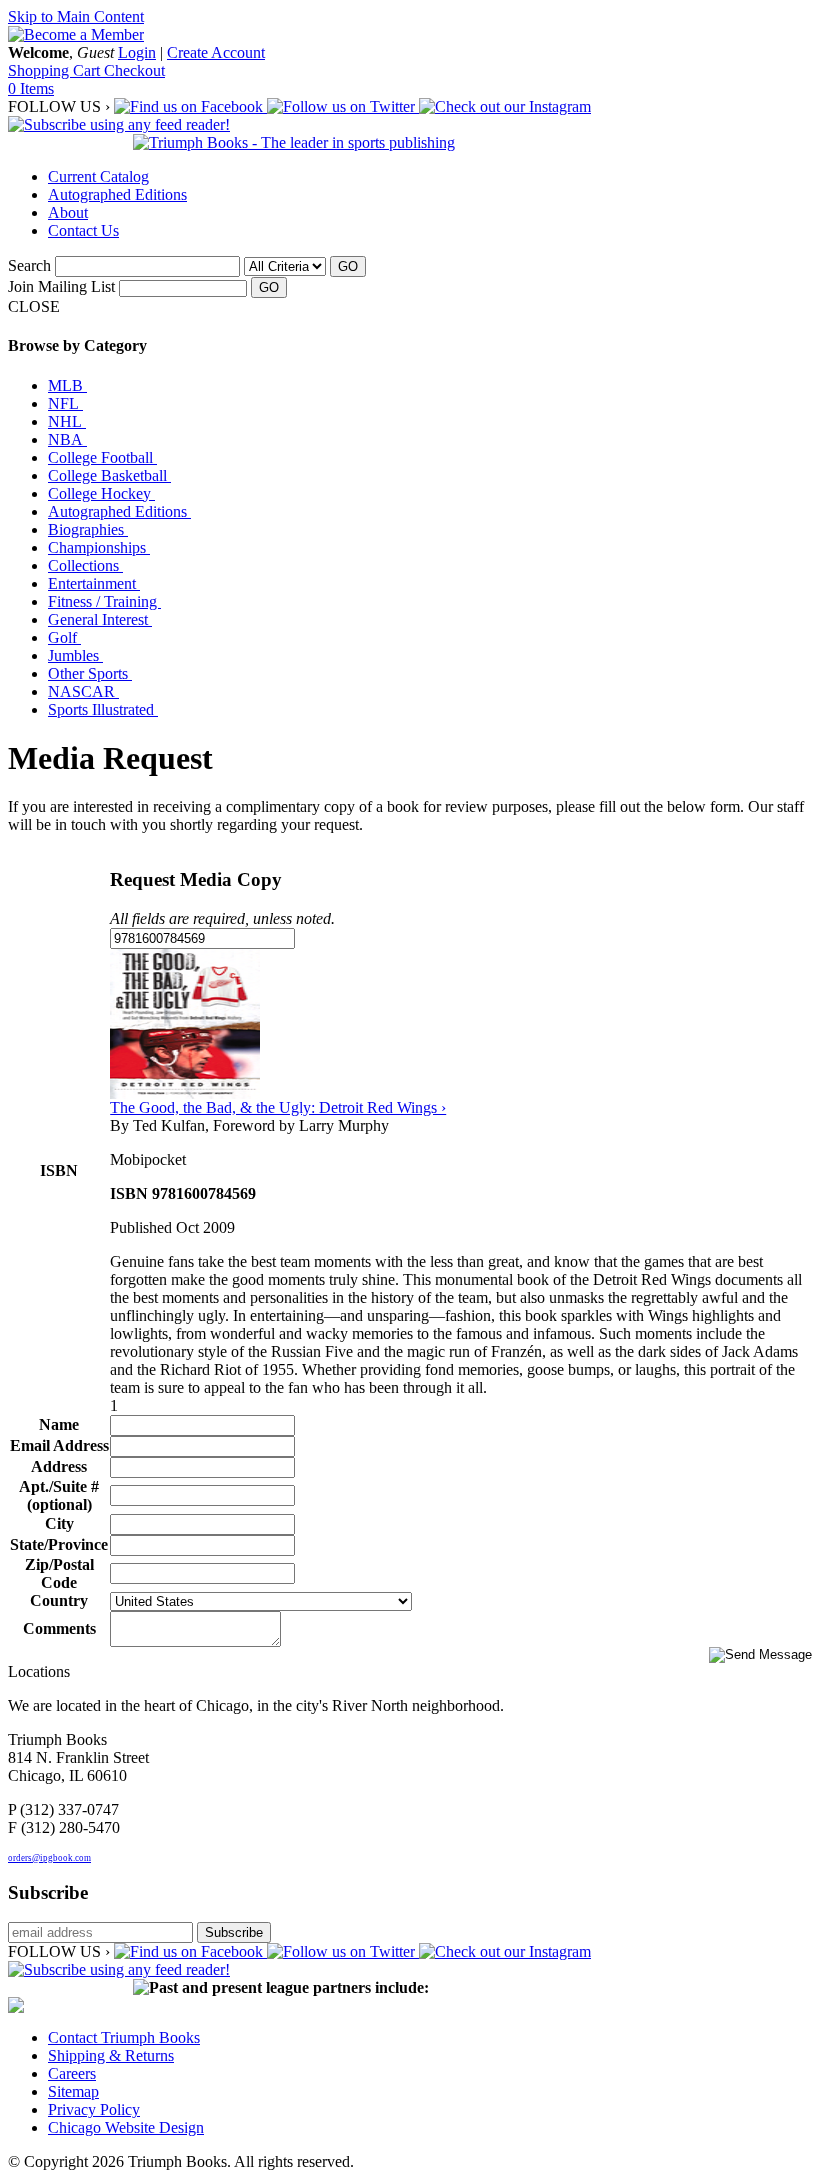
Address (59, 1466)
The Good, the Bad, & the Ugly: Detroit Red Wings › (278, 1107)
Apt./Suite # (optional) (59, 1495)
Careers (72, 2073)
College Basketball (109, 475)
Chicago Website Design (126, 2127)
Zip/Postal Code (59, 1573)
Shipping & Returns (111, 2055)
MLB (67, 385)
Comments (59, 1628)
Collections (85, 565)
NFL (65, 403)
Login (137, 52)
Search (29, 265)
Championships (99, 547)
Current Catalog (98, 176)
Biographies (88, 529)
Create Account (216, 52)
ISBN (59, 1170)
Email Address (59, 1445)
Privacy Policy (94, 2109)
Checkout (134, 70)
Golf (64, 637)
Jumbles (75, 655)
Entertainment (94, 583)
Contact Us (83, 230)
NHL (67, 421)
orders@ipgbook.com (49, 1858)
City (59, 1523)
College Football (102, 457)
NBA (67, 439)
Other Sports (90, 673)
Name (59, 1424)
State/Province (59, 1544)
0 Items (31, 88)
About (68, 212)
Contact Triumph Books (124, 2037)
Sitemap (73, 2091)
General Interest (100, 619)
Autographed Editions (117, 194)
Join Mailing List (61, 286)
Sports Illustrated (103, 709)
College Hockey (101, 493)
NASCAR (83, 691)
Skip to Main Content (76, 16)
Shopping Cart (56, 70)
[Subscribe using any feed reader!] (119, 124)
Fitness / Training (104, 601)
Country (59, 1600)
